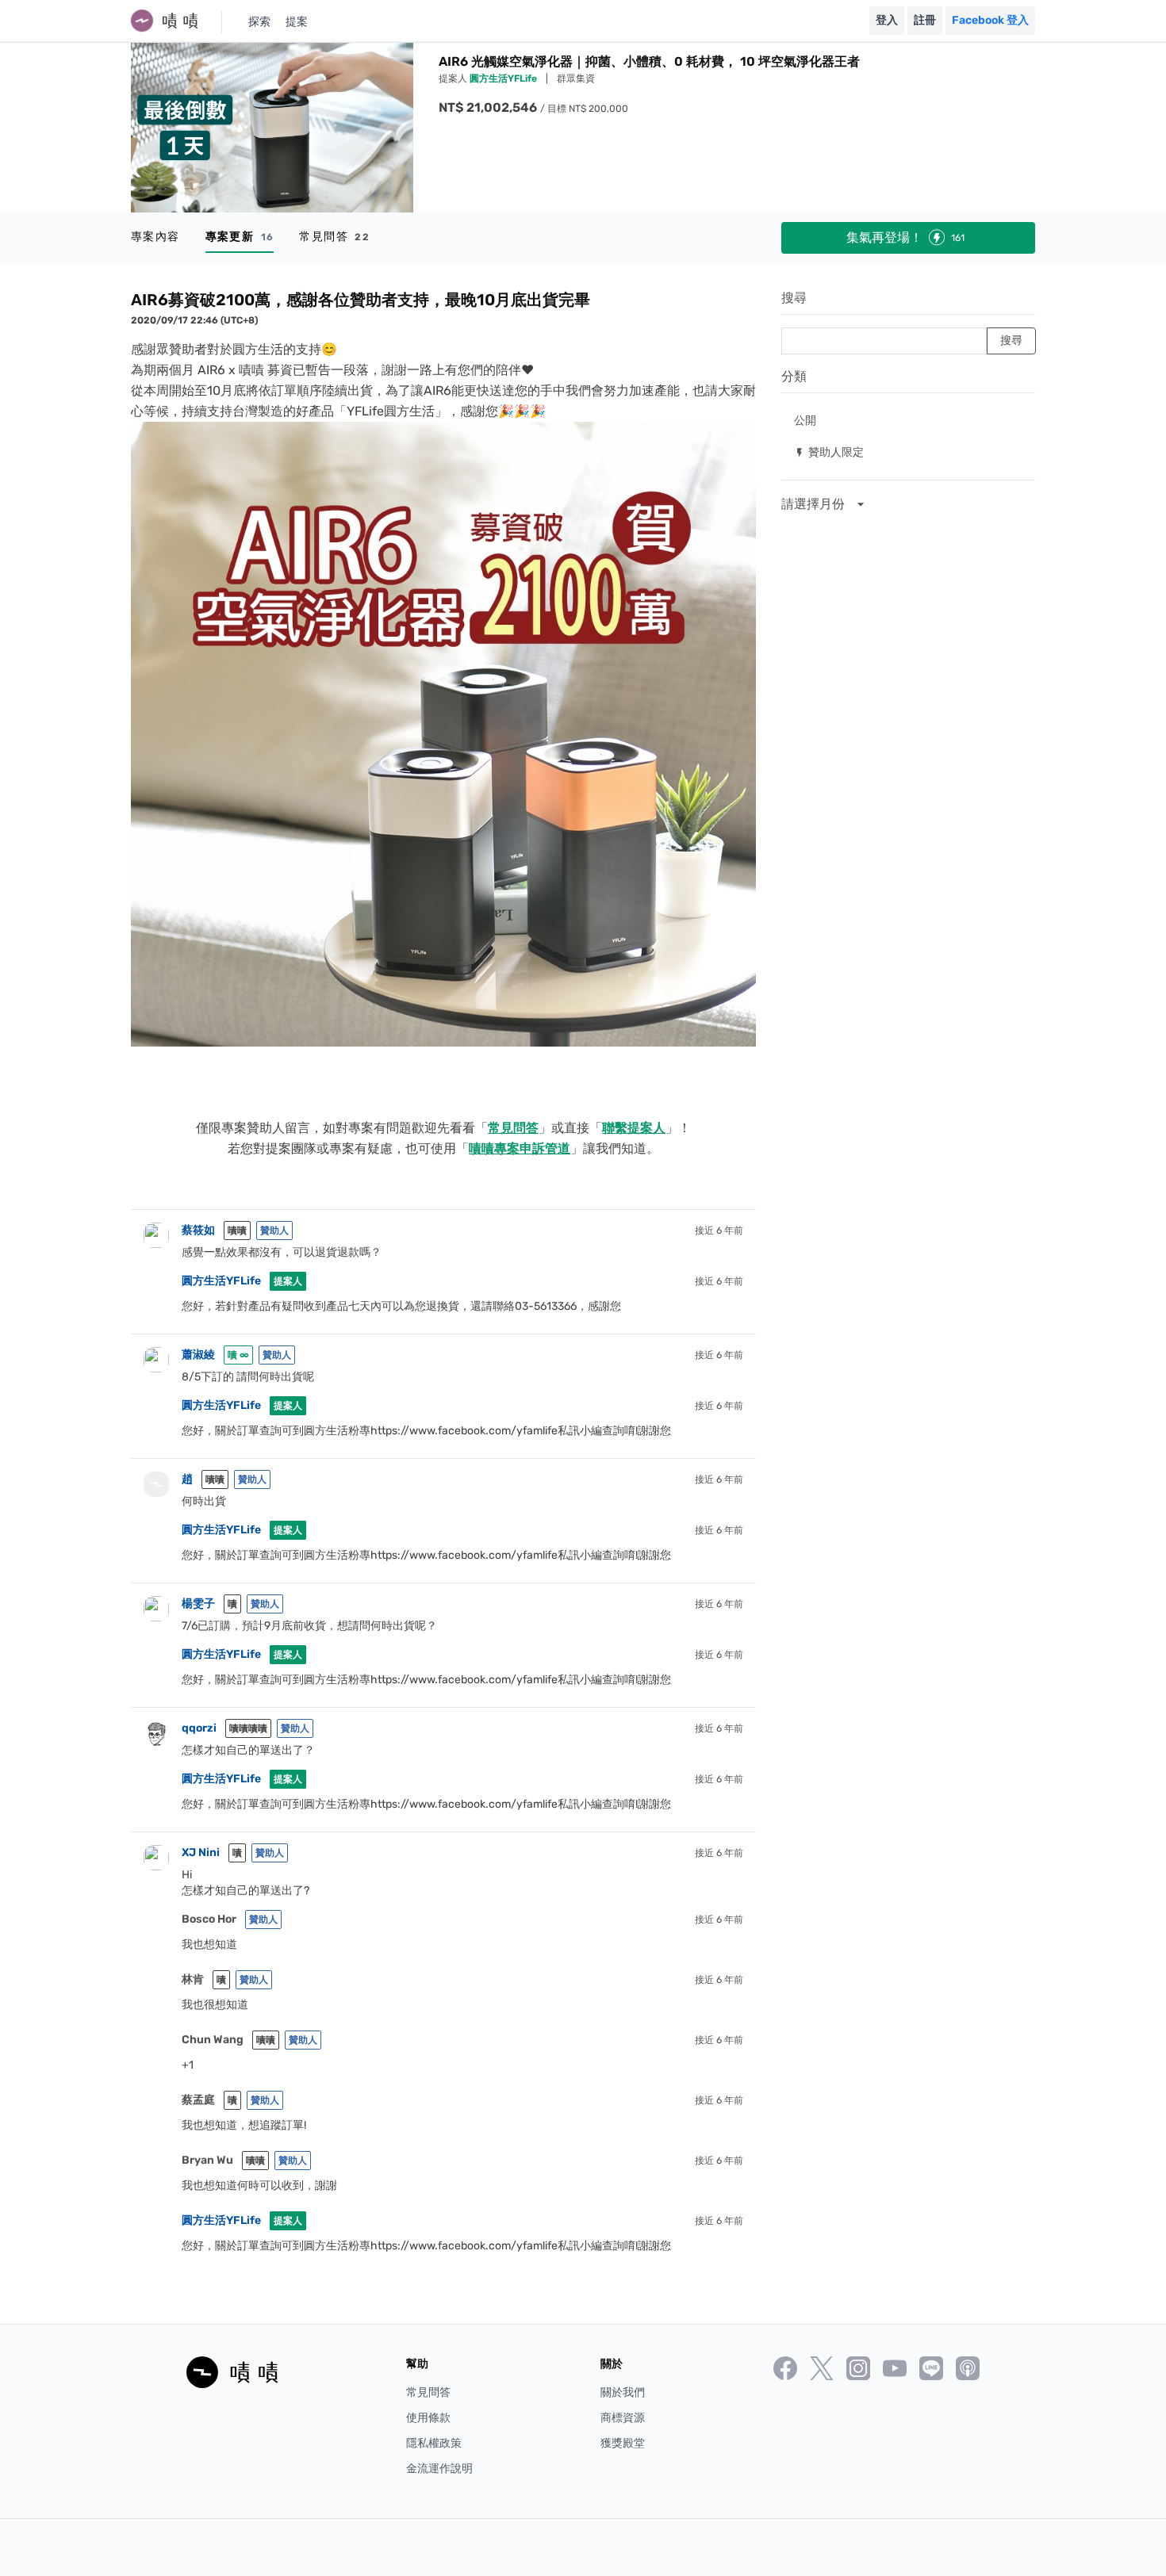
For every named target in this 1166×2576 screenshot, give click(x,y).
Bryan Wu (207, 2160)
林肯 (193, 1979)
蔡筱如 (198, 1230)
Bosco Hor (209, 1919)
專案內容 (155, 237)
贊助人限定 (829, 452)
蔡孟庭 (198, 2100)
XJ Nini (201, 1853)
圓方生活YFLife (504, 78)
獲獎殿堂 (623, 2443)
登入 (887, 20)
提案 (297, 22)
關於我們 (623, 2392)
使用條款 (428, 2418)
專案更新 (240, 237)
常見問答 (334, 237)
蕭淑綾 (198, 1355)
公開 (805, 420)
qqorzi (199, 1728)
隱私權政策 (434, 2443)
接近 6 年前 (719, 1231)
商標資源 (623, 2418)
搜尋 (794, 298)
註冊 (925, 20)
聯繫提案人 (634, 1128)
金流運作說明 (439, 2469)
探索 (259, 22)
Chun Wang (213, 2040)
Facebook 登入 (990, 20)
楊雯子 (198, 1604)
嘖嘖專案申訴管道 (520, 1148)
